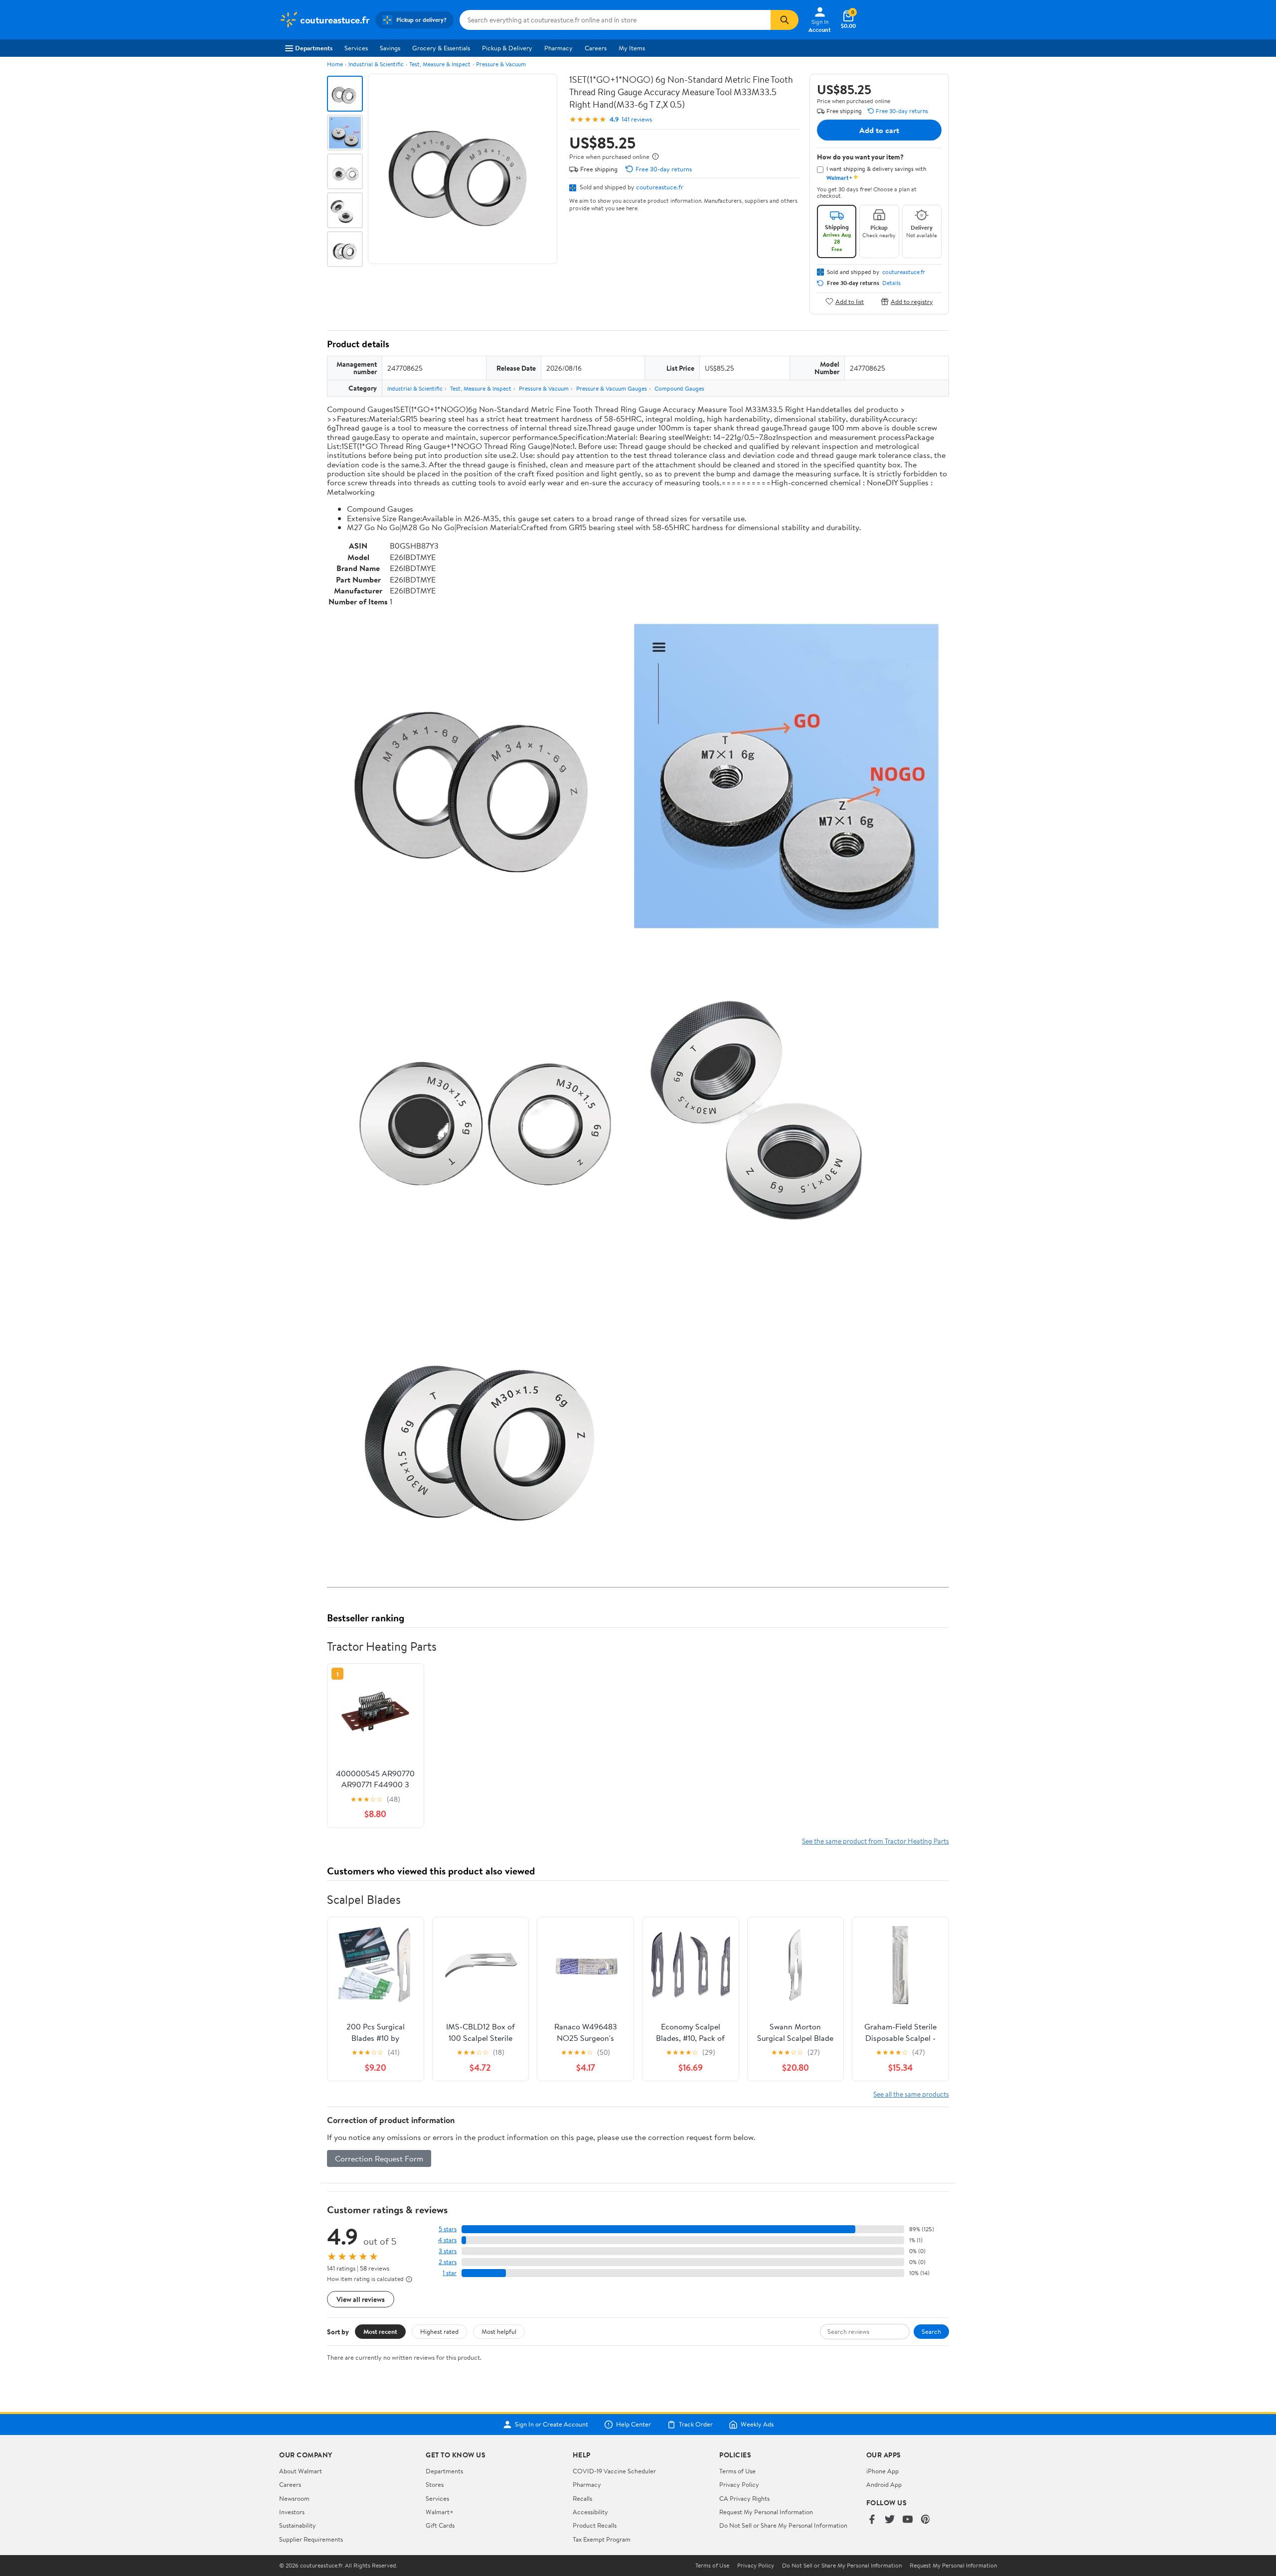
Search (931, 2331)
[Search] (785, 20)
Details (891, 283)
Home (335, 64)
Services (356, 48)
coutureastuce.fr (660, 187)
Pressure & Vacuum (501, 64)
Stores (435, 2484)
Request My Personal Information (766, 2512)
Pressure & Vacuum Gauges (612, 388)
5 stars (448, 2229)
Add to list (850, 301)
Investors (292, 2512)
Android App (884, 2484)
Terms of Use (737, 2471)
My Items (632, 48)
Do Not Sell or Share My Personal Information (783, 2525)
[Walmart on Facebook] (872, 2520)
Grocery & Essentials (441, 48)
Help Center (634, 2425)
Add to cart (879, 130)
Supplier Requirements (311, 2539)
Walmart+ (440, 2512)
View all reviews (361, 2299)
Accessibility (590, 2512)
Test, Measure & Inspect (440, 64)
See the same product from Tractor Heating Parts (876, 1841)
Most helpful (499, 2331)
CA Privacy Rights (744, 2498)
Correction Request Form (379, 2158)
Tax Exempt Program (602, 2539)
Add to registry (912, 301)
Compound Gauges (679, 388)
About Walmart (301, 2471)
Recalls (582, 2498)
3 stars (448, 2251)
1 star (450, 2273)
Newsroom (294, 2498)
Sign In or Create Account (552, 2425)
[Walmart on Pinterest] (926, 2520)
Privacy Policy (739, 2484)
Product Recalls (595, 2525)
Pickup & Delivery (507, 48)
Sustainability (298, 2525)
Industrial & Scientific (376, 64)
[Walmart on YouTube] (908, 2520)
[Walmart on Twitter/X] (890, 2520)
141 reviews (637, 119)
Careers (596, 48)
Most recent (380, 2331)
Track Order (696, 2425)
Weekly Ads (757, 2425)
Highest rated (439, 2331)
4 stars (447, 2240)
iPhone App (882, 2471)
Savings (390, 48)
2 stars (448, 2262)
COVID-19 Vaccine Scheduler (614, 2471)
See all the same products (911, 2094)
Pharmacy (558, 48)
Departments (314, 48)
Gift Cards (440, 2525)
